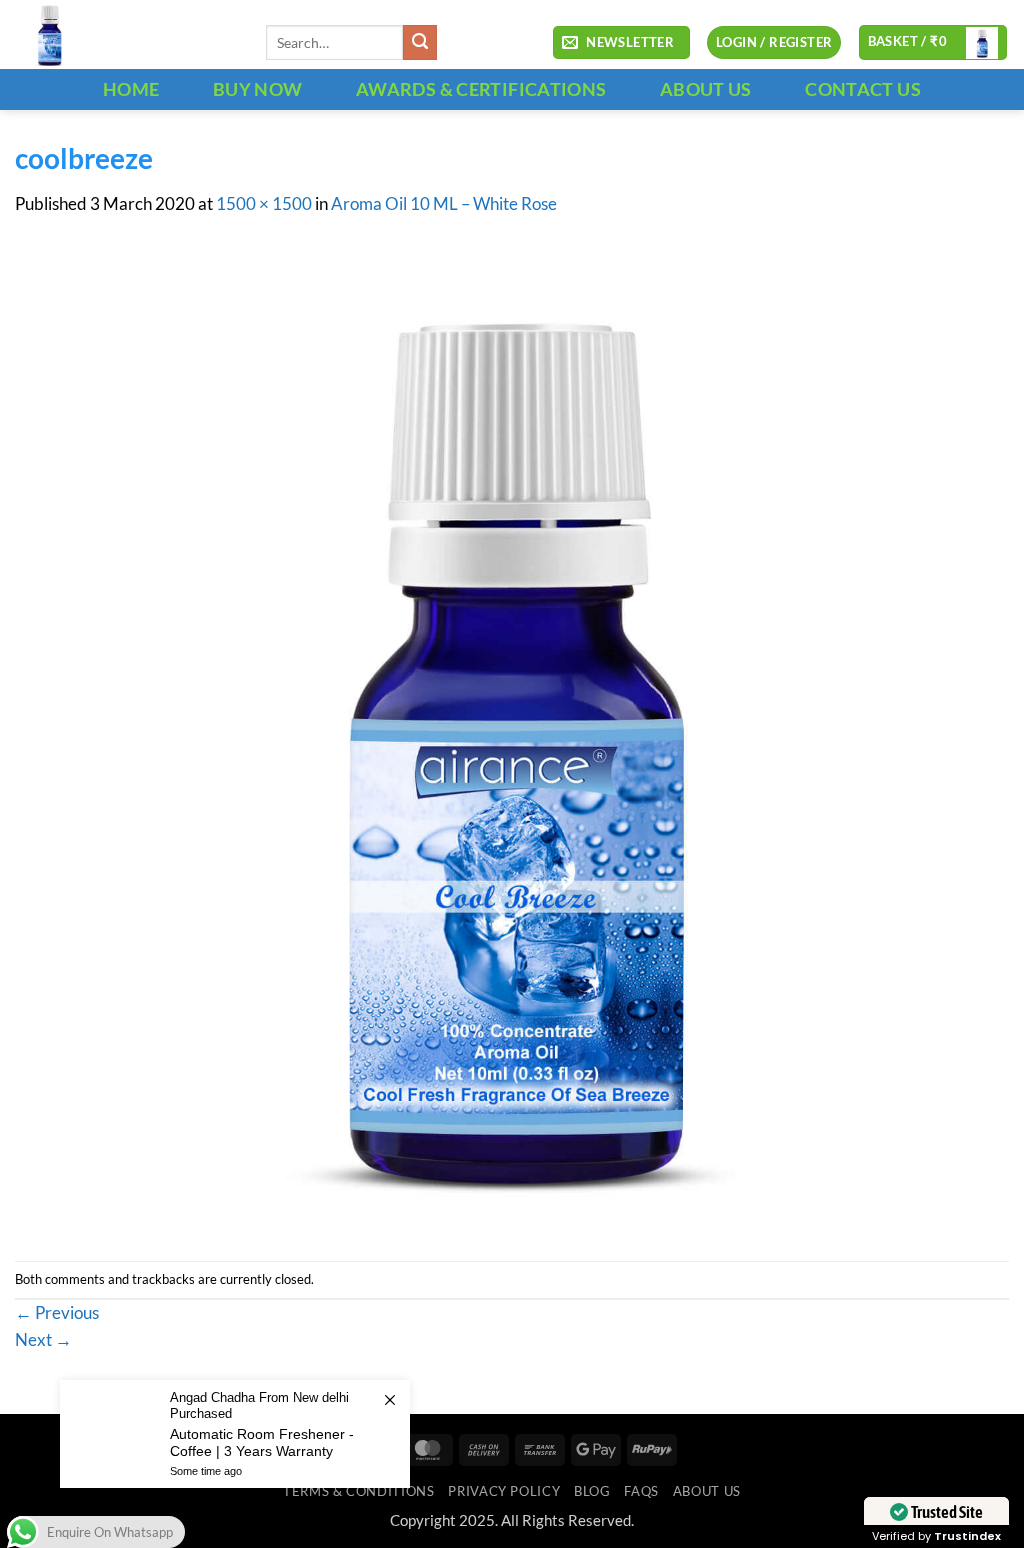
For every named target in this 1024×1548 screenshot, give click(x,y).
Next (43, 1340)
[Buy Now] (235, 1434)
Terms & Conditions (358, 1491)
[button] (621, 43)
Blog (592, 1491)
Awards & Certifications (481, 89)
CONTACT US (863, 89)
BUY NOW (258, 89)
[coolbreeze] (512, 738)
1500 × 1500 (264, 204)
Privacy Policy (504, 1491)
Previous (57, 1313)
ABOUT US (706, 89)
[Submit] (420, 42)
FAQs (641, 1491)
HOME (131, 89)
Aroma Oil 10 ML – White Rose (444, 204)
